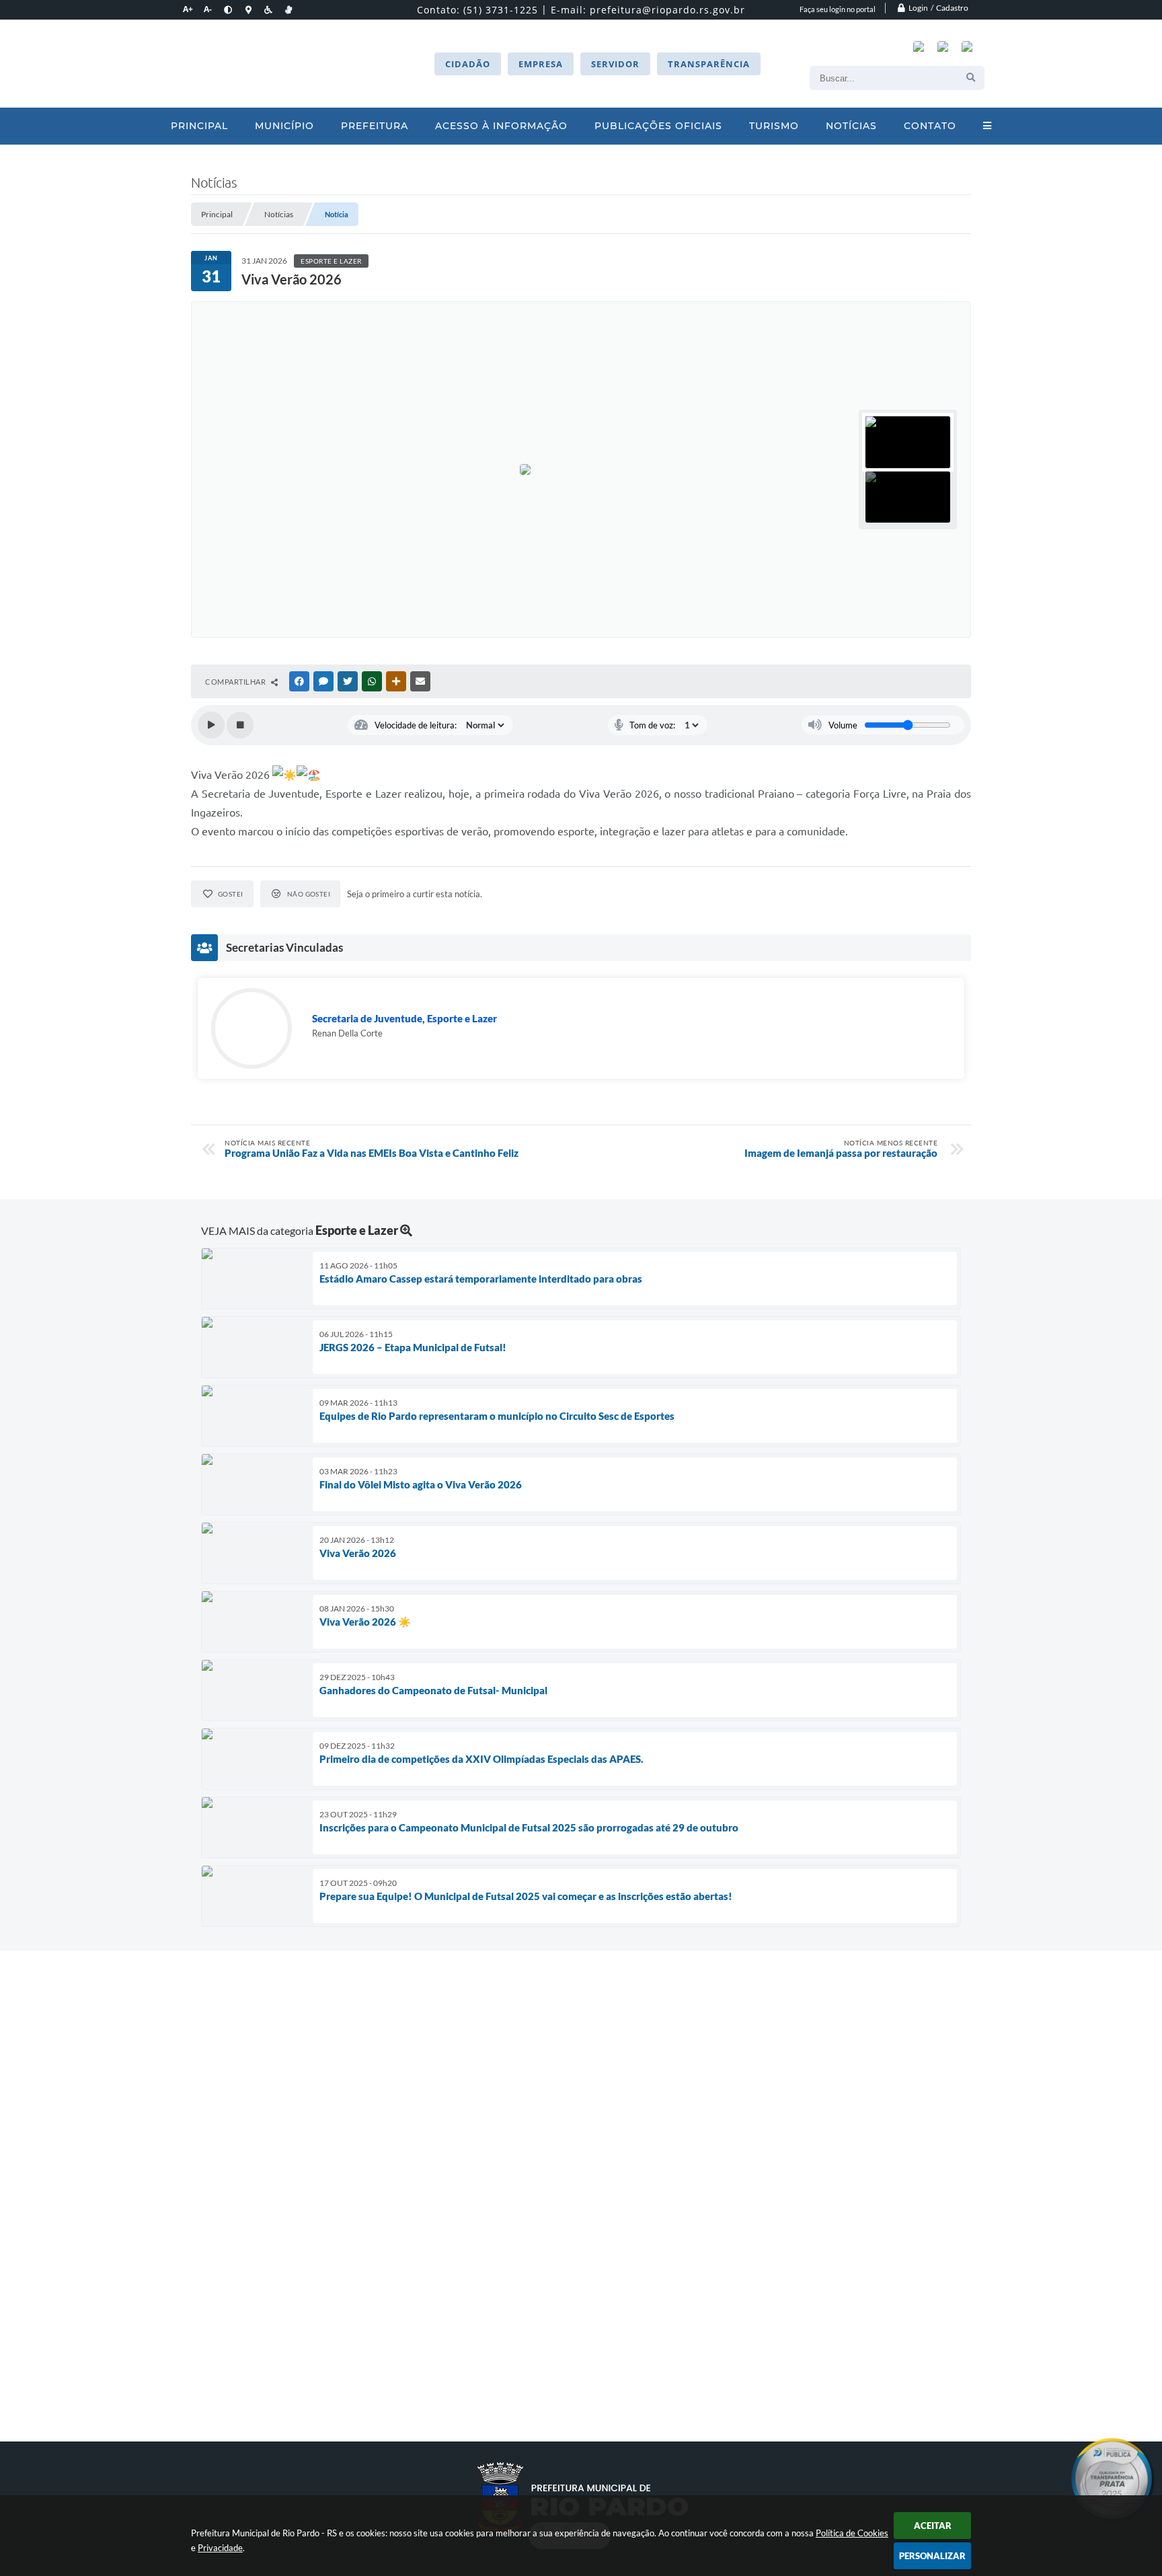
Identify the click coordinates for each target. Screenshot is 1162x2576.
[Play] (211, 725)
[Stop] (240, 725)
